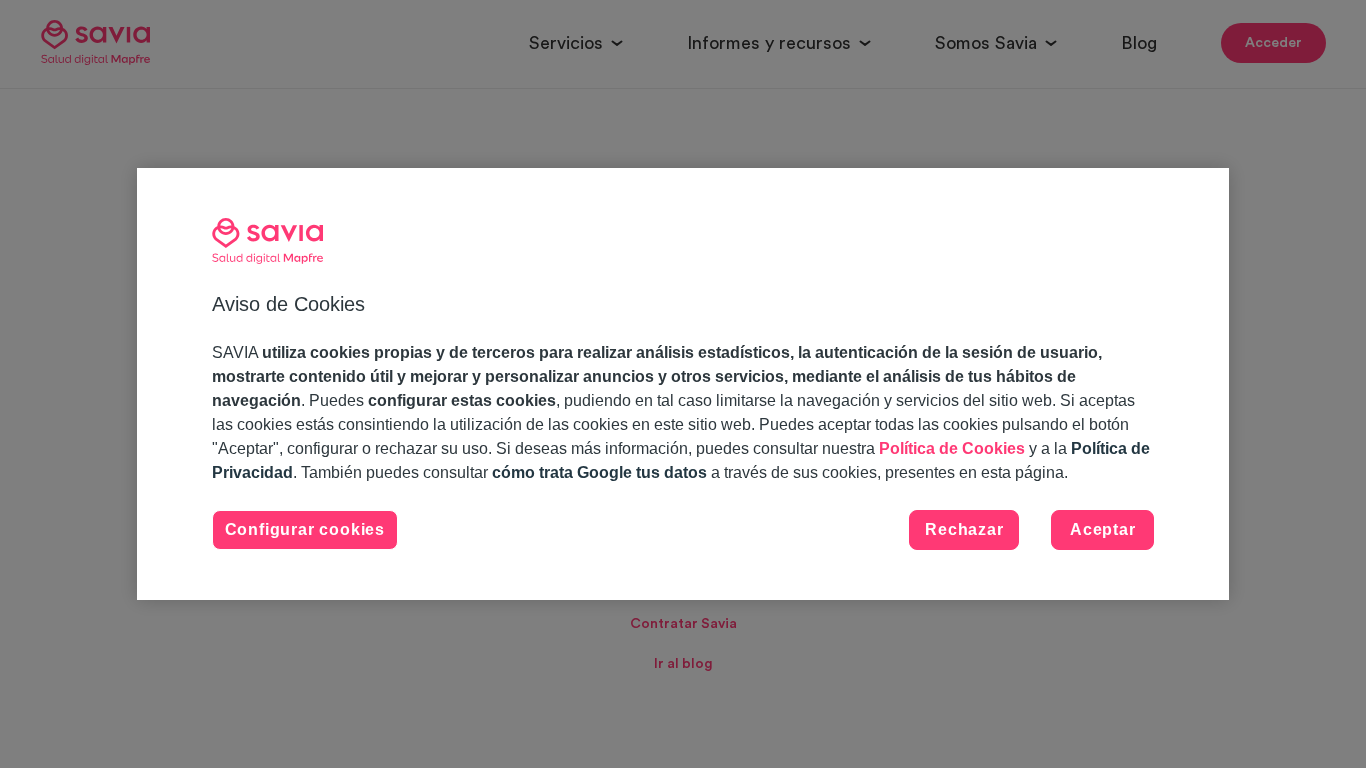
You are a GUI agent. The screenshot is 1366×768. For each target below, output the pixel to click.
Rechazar (964, 529)
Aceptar (1103, 529)
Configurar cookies (305, 529)
